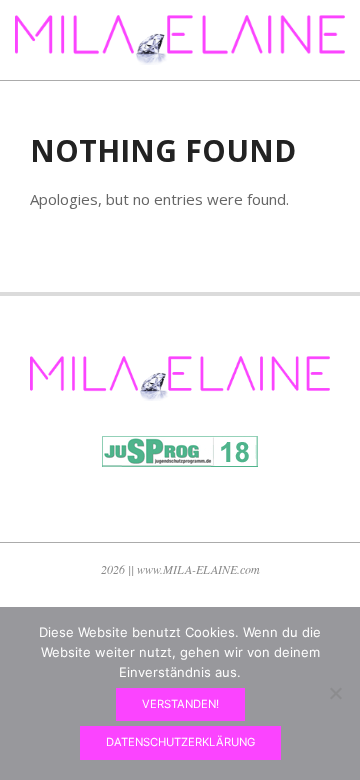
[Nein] (335, 693)
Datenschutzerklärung (180, 742)
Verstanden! (180, 704)
